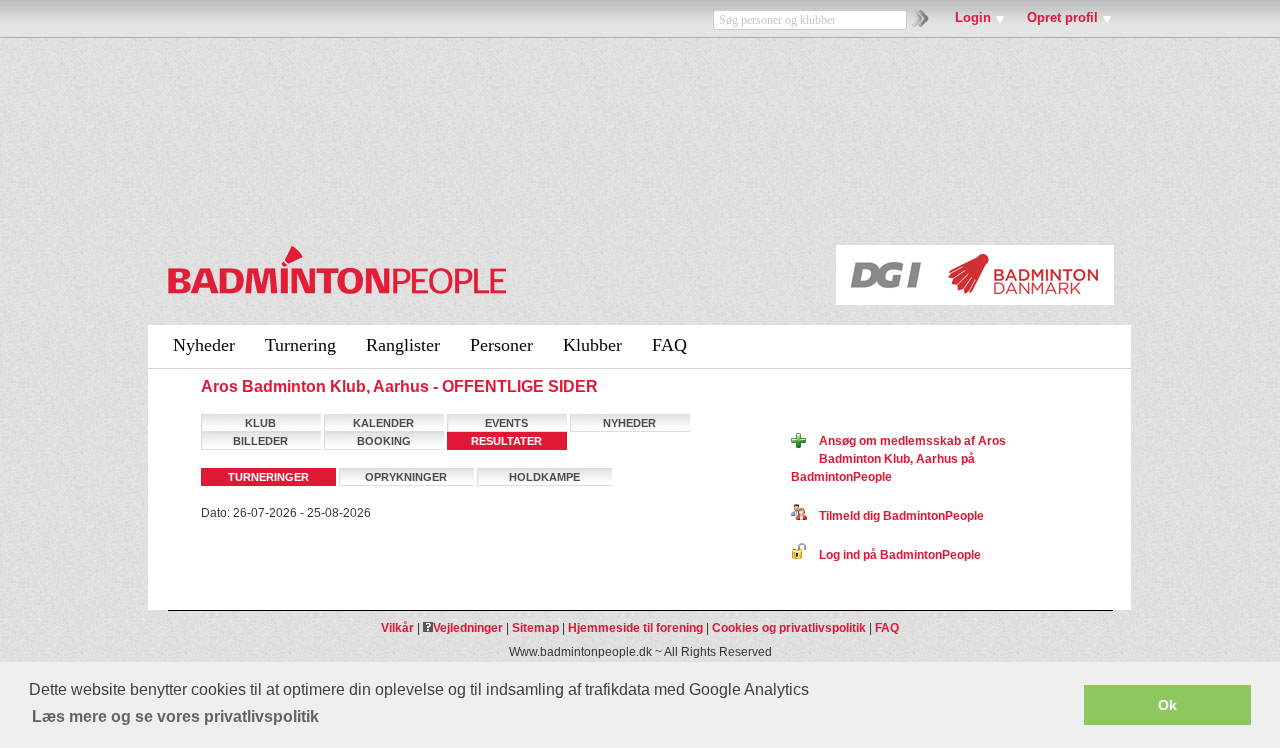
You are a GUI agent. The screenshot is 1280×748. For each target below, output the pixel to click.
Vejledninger (468, 628)
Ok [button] (1167, 705)
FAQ (669, 345)
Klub (260, 423)
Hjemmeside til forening (635, 628)
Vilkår (397, 628)
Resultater (506, 441)
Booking (384, 441)
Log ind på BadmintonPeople (894, 555)
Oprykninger (406, 477)
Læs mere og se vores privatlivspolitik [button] (175, 716)
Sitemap (535, 628)
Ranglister (403, 345)
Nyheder (204, 345)
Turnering (300, 345)
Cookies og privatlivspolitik (789, 628)
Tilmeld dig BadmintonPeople (895, 516)
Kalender (383, 423)
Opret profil (1062, 17)
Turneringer (268, 477)
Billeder (260, 441)
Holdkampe (544, 477)
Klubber (592, 345)
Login (973, 17)
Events (506, 423)
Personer (501, 345)
